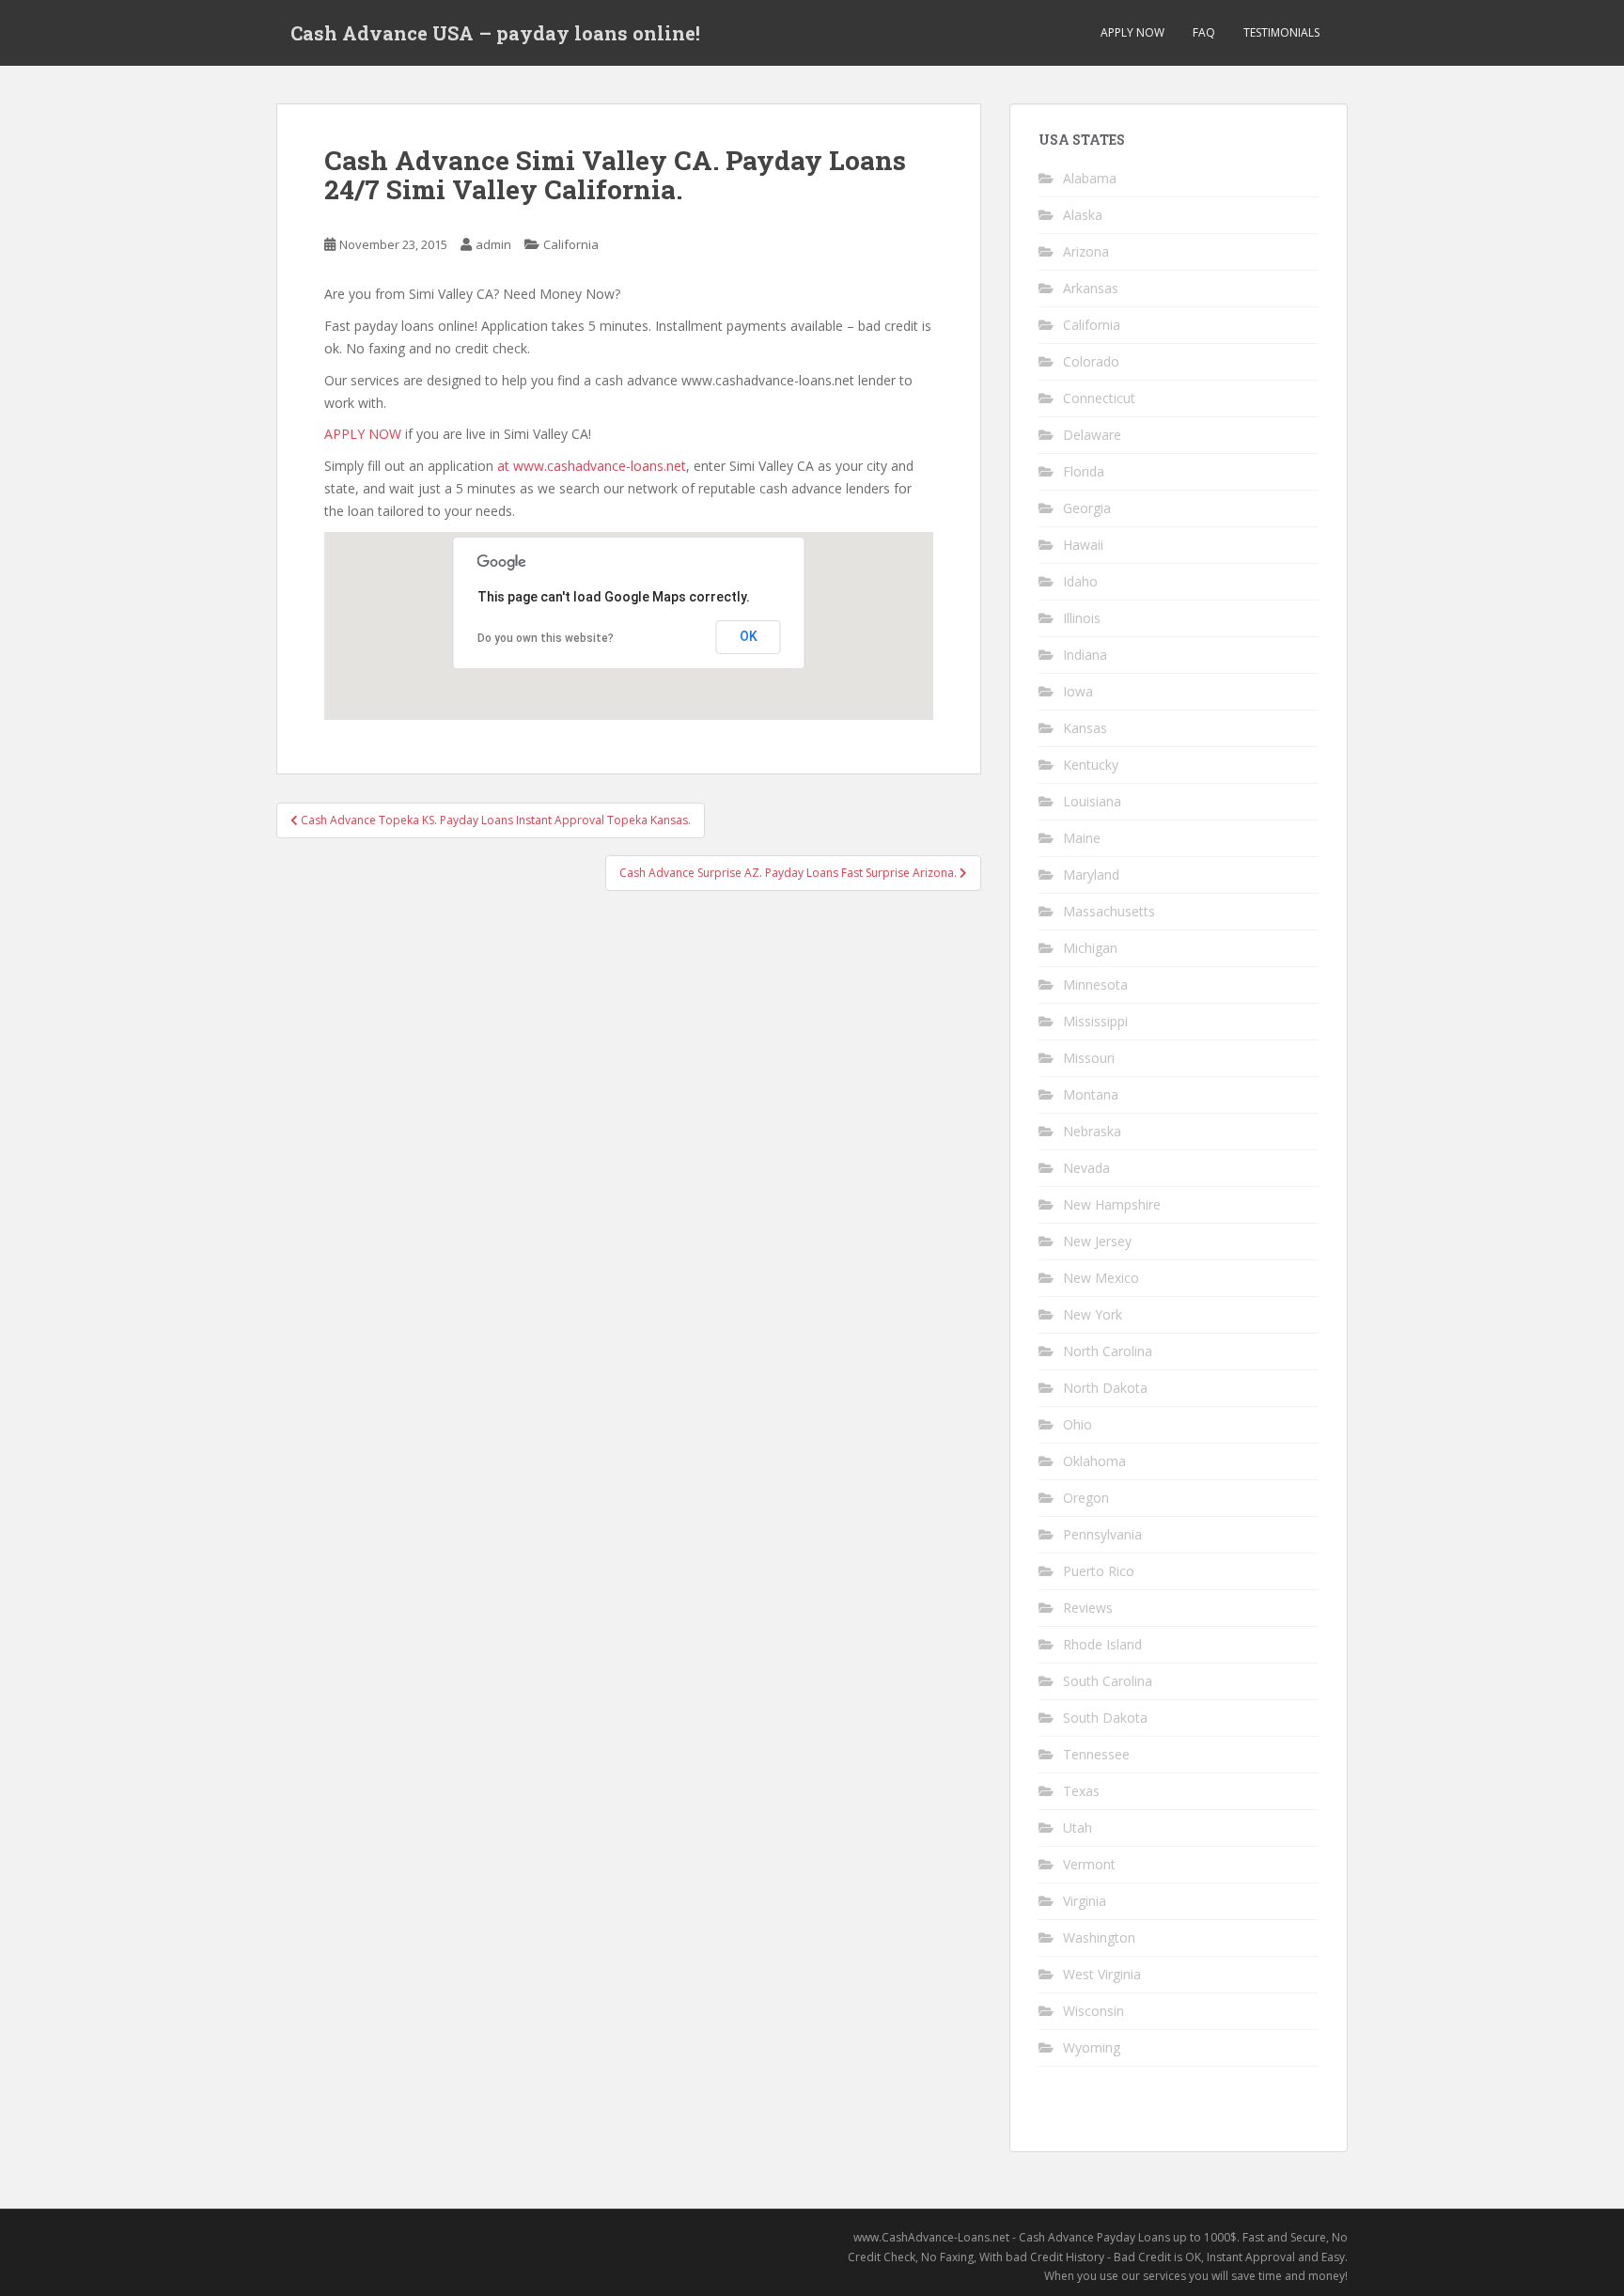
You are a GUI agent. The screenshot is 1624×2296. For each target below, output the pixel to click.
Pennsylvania (1102, 1534)
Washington (1099, 1937)
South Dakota (1105, 1718)
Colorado (1091, 361)
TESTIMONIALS (1281, 32)
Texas (1081, 1791)
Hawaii (1083, 545)
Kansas (1085, 728)
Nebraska (1092, 1131)
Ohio (1077, 1424)
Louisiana (1092, 801)
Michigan (1090, 948)
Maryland (1091, 875)
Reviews (1088, 1608)
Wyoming (1092, 2047)
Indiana (1085, 655)
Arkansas (1091, 288)
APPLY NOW (1132, 32)
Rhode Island (1102, 1644)
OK (749, 636)
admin (493, 244)
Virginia (1085, 1901)
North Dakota (1105, 1388)
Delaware (1092, 435)
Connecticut (1099, 398)
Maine (1082, 838)
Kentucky (1091, 765)
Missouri (1089, 1058)
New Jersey (1097, 1241)
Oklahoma (1094, 1461)
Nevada (1086, 1168)
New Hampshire (1112, 1204)
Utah (1077, 1827)
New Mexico (1101, 1278)
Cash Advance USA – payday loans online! (495, 33)
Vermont (1089, 1864)
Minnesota (1095, 984)
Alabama (1090, 178)
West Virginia (1102, 1974)
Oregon (1086, 1498)
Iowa (1078, 691)
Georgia (1087, 508)
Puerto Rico (1099, 1571)
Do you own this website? (546, 638)
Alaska (1083, 215)
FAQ (1204, 32)
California (571, 244)
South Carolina (1108, 1681)
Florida (1084, 471)
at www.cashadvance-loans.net (592, 466)
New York (1093, 1314)
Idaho (1080, 581)
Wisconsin (1093, 2011)
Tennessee (1096, 1754)
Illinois (1082, 618)
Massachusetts (1109, 911)
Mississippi (1095, 1021)
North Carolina (1108, 1351)
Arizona (1086, 251)
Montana (1091, 1094)
